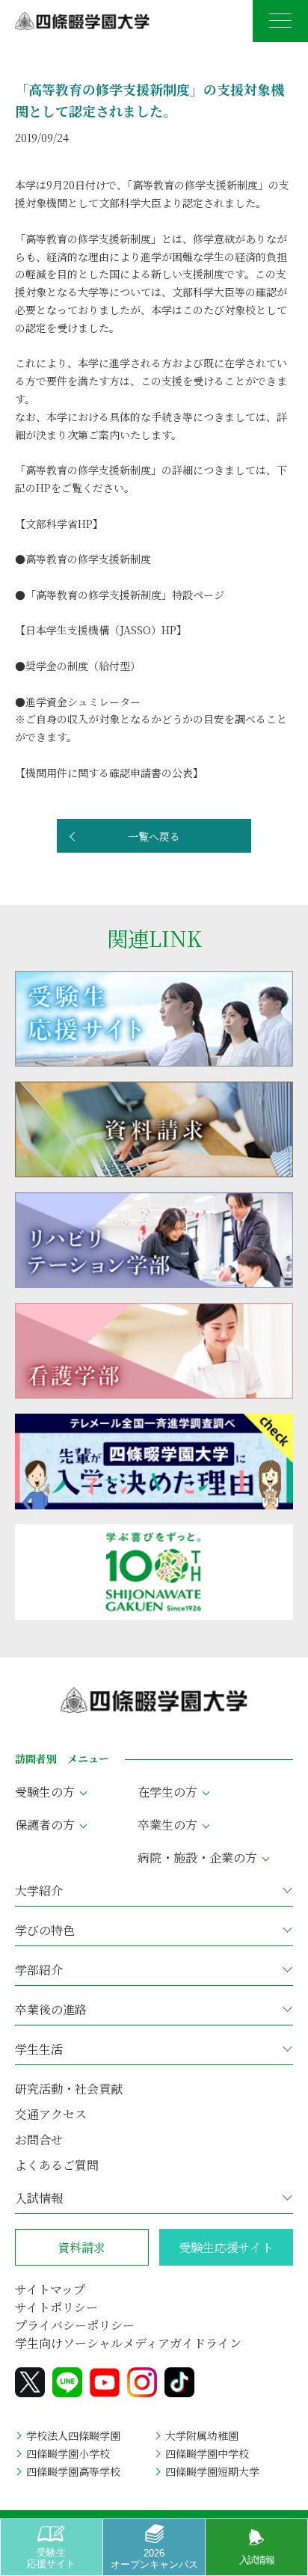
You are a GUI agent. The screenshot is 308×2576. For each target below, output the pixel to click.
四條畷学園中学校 (207, 2453)
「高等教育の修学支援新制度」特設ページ (125, 595)
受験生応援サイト (51, 2558)
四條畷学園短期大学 (212, 2471)
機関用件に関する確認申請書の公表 (109, 773)
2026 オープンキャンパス (154, 2558)
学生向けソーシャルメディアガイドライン (128, 2343)
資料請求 (81, 2247)
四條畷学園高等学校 (73, 2471)
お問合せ (39, 2140)
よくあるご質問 (57, 2165)
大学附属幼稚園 (202, 2435)
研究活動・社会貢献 (69, 2089)
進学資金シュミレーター (88, 702)
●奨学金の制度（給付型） (78, 666)
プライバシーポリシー (75, 2325)
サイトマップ (50, 2289)
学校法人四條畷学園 (73, 2435)
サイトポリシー (56, 2307)
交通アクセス (51, 2114)
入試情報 (257, 2560)
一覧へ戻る (154, 836)
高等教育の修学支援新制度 (88, 559)
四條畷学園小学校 (68, 2453)
